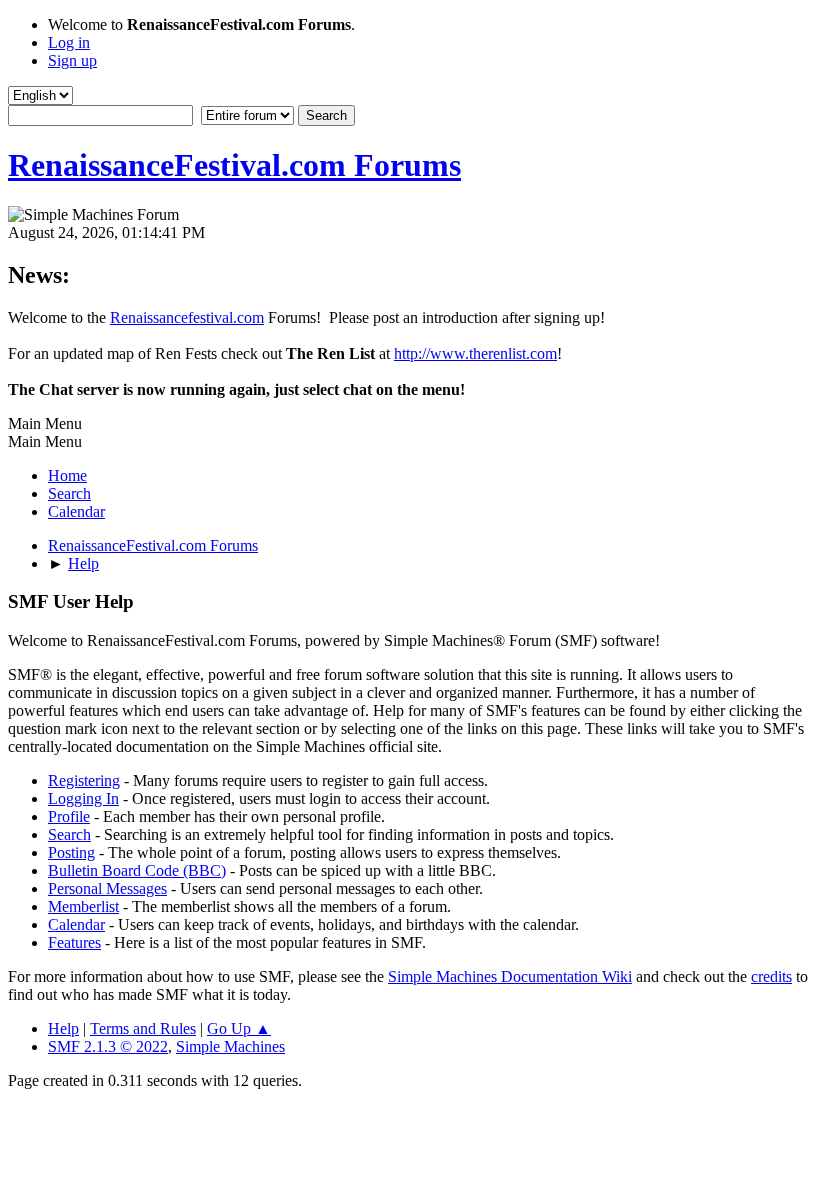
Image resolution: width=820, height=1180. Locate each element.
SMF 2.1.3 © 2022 (108, 1046)
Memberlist (83, 906)
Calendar (76, 924)
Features (74, 942)
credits (771, 976)
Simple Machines (230, 1046)
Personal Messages (107, 888)
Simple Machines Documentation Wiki (510, 976)
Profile (69, 816)
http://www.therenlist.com (475, 353)
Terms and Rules (143, 1028)
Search (69, 834)
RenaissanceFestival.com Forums (234, 165)
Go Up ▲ (239, 1028)
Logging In (83, 798)
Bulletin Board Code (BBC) (137, 870)
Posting (71, 852)
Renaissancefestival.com (187, 317)
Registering (84, 780)
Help (63, 1028)
